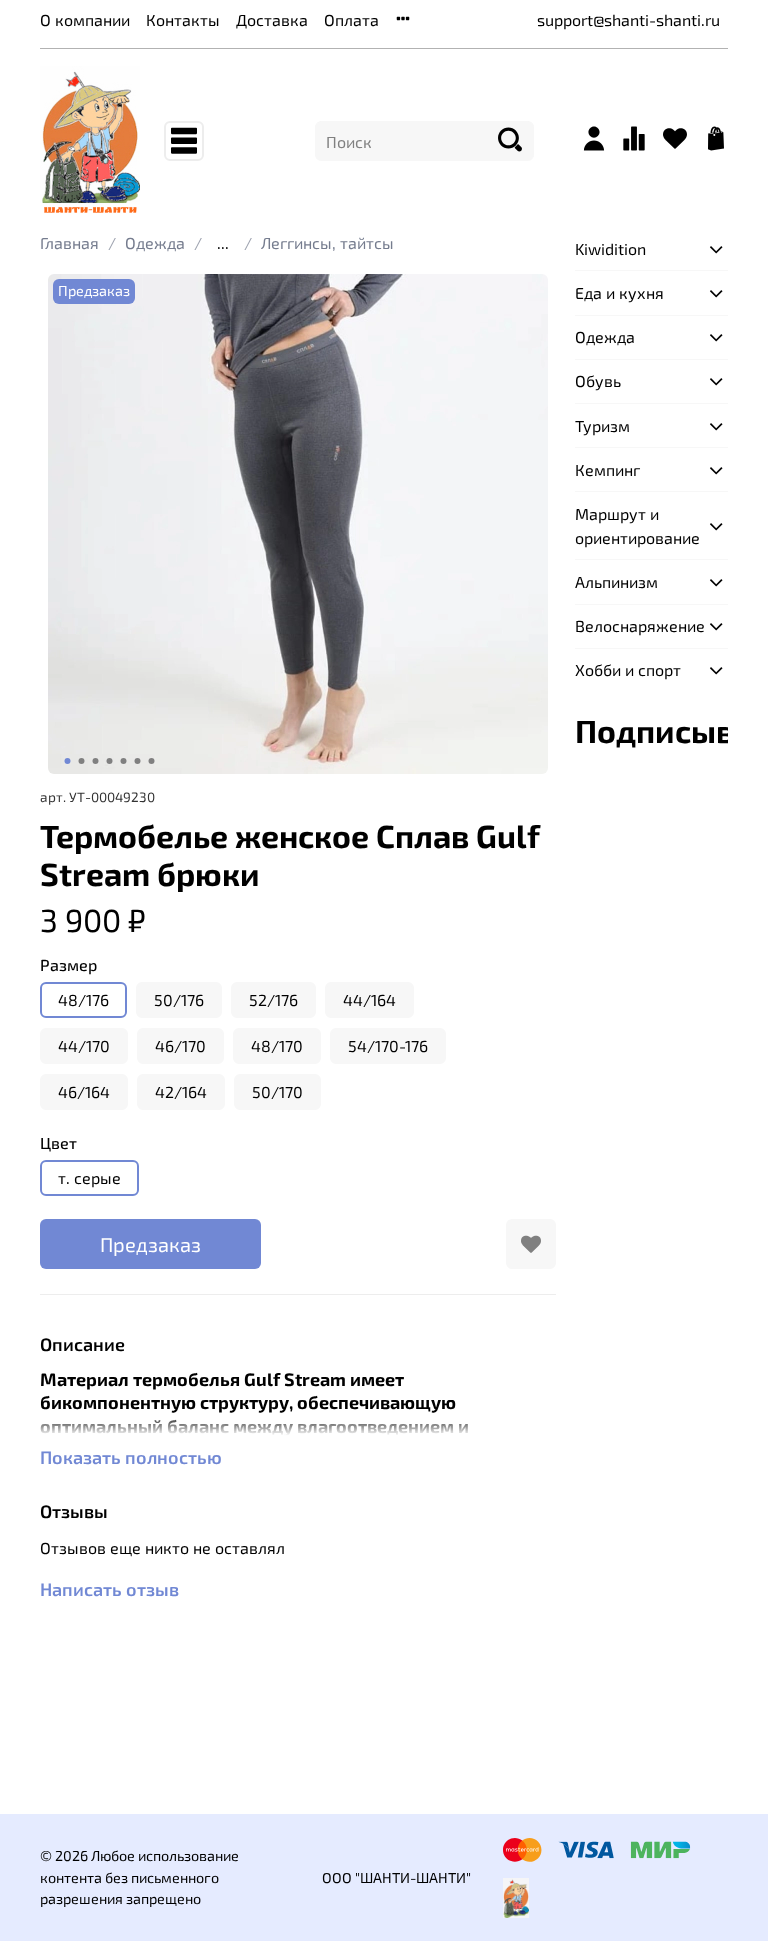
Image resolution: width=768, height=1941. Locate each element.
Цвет (58, 1142)
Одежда (155, 242)
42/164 (181, 1091)
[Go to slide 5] (124, 761)
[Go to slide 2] (82, 761)
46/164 (84, 1091)
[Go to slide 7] (152, 761)
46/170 (180, 1045)
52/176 (273, 999)
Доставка (272, 19)
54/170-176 (388, 1045)
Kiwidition (610, 248)
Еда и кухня (619, 292)
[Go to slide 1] (68, 761)
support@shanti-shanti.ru (628, 19)
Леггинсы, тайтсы (327, 242)
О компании (85, 19)
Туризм (602, 425)
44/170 (84, 1045)
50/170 (277, 1091)
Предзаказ (150, 1244)
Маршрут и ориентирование (635, 525)
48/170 (277, 1045)
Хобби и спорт (628, 669)
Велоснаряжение (635, 625)
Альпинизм (616, 581)
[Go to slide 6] (138, 761)
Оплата (351, 19)
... (223, 243)
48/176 (83, 999)
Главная (69, 242)
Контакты (183, 19)
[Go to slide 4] (110, 761)
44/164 (369, 999)
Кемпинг (607, 469)
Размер (68, 964)
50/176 (179, 999)
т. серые (89, 1177)
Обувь (598, 380)
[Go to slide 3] (96, 761)
